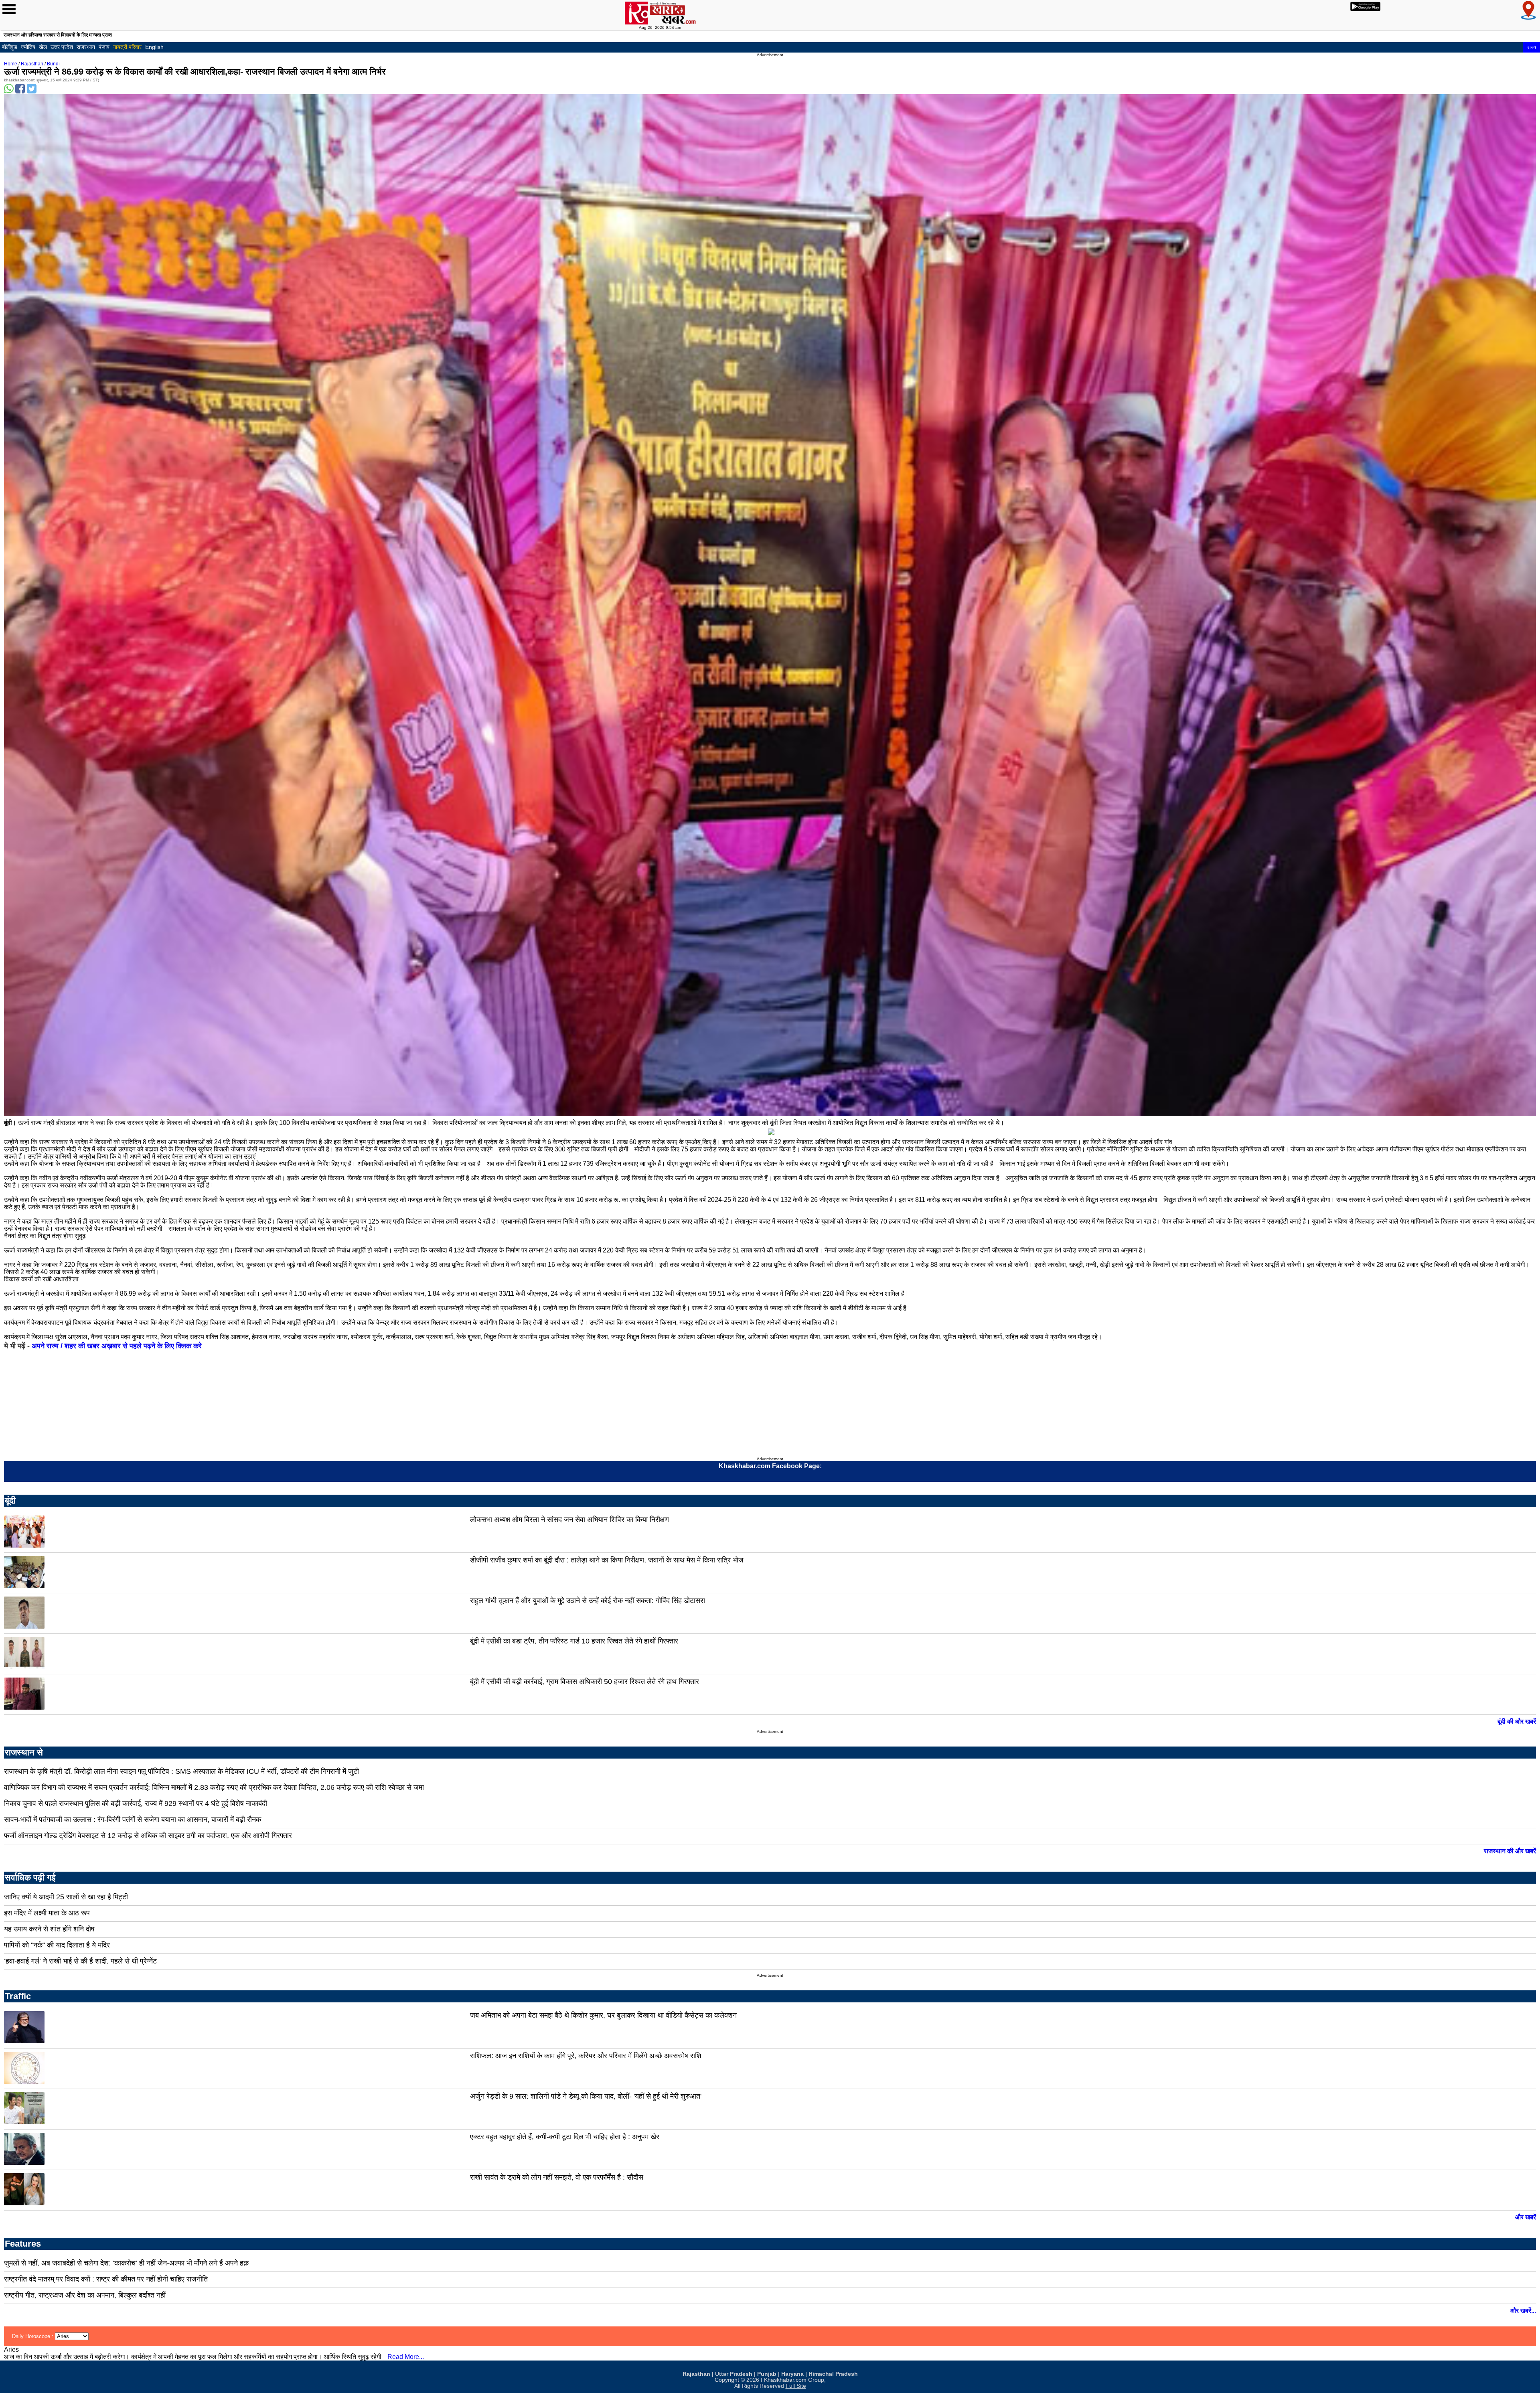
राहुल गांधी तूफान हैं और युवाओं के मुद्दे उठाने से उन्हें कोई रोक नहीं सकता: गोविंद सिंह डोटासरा (588, 1601)
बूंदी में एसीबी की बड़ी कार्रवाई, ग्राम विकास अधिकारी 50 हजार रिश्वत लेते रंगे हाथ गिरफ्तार (585, 1682)
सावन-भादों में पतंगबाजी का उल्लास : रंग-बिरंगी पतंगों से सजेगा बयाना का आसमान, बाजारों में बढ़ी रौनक (133, 1820)
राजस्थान (86, 47)
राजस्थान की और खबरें (1510, 1851)
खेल (43, 47)
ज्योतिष (28, 47)
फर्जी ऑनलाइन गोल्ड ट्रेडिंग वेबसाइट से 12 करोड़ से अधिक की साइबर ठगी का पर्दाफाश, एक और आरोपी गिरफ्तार (148, 1836)
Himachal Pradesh (833, 2374)
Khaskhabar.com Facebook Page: (770, 1466)
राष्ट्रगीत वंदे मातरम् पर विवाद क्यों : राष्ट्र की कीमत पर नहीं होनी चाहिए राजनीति (106, 2279)
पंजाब (104, 47)
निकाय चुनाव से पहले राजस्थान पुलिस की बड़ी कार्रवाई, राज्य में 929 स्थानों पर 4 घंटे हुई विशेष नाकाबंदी (136, 1803)
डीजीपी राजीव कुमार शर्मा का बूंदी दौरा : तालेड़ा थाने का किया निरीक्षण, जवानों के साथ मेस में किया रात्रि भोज (607, 1560)
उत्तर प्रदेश (62, 47)
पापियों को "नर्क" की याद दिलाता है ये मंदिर (57, 1945)
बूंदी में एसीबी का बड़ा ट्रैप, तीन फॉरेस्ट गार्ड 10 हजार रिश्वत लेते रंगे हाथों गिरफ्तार (574, 1641)
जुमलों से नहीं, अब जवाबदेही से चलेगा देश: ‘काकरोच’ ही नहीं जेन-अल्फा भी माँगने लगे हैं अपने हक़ (126, 2263)
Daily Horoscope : (33, 2336)
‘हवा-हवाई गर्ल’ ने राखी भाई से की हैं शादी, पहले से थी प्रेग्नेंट (80, 1961)
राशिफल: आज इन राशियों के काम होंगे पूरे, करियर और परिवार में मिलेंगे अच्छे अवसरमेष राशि (586, 2056)
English (154, 47)
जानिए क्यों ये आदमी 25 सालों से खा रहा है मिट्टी (66, 1897)
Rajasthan (32, 64)
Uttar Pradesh (734, 2374)
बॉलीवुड (10, 47)
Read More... (406, 2357)
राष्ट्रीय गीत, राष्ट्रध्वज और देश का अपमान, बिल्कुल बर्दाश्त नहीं (85, 2295)
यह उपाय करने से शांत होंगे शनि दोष (49, 1929)
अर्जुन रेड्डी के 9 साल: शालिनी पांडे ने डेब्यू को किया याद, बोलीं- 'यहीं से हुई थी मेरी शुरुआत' (586, 2096)
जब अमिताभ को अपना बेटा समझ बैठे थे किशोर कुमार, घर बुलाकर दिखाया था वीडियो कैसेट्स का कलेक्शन (603, 2015)
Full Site (796, 2386)
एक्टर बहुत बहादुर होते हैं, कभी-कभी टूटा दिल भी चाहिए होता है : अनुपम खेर (565, 2137)
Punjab (767, 2374)
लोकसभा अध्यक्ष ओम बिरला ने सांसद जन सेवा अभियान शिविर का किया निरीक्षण (569, 1520)
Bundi (53, 64)
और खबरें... (1523, 2311)
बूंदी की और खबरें (1517, 1721)
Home (11, 64)
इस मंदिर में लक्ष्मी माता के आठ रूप (47, 1913)
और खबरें (1526, 2217)
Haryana (792, 2374)
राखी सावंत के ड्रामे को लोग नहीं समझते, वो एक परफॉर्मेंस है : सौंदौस (557, 2177)
